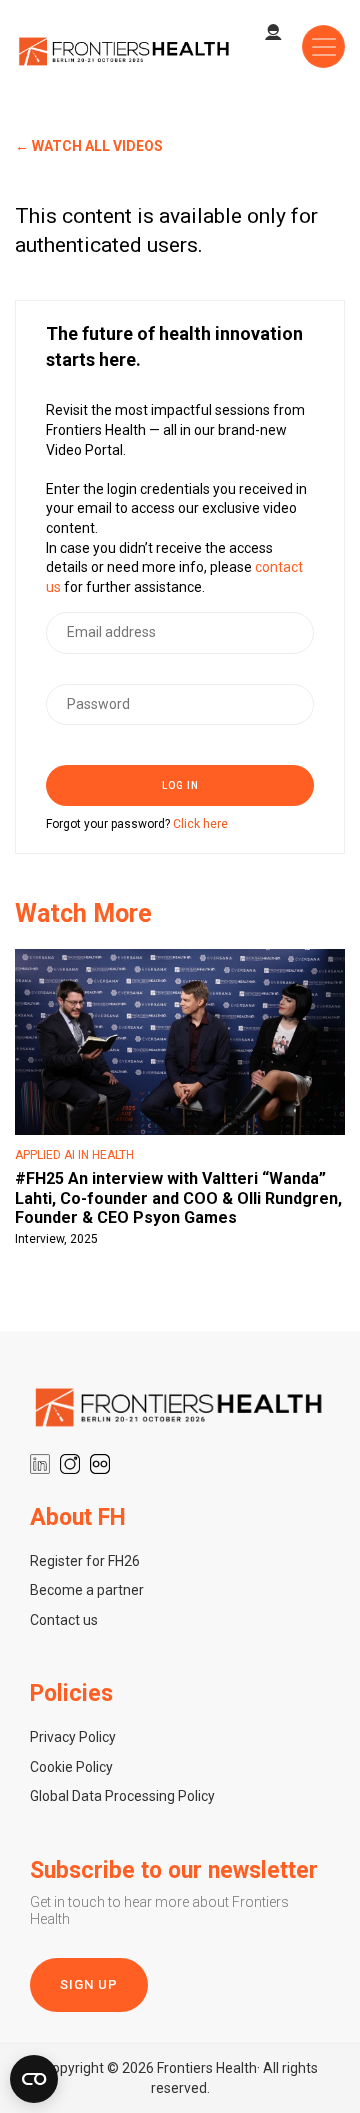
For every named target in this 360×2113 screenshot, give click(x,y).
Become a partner (87, 1590)
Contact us (64, 1620)
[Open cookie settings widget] (34, 2079)
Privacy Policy (73, 1737)
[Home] (125, 50)
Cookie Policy (71, 1767)
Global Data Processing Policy (122, 1796)
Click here (200, 824)
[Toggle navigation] (323, 46)
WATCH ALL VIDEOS (97, 146)
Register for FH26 (85, 1561)
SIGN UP (89, 1984)
